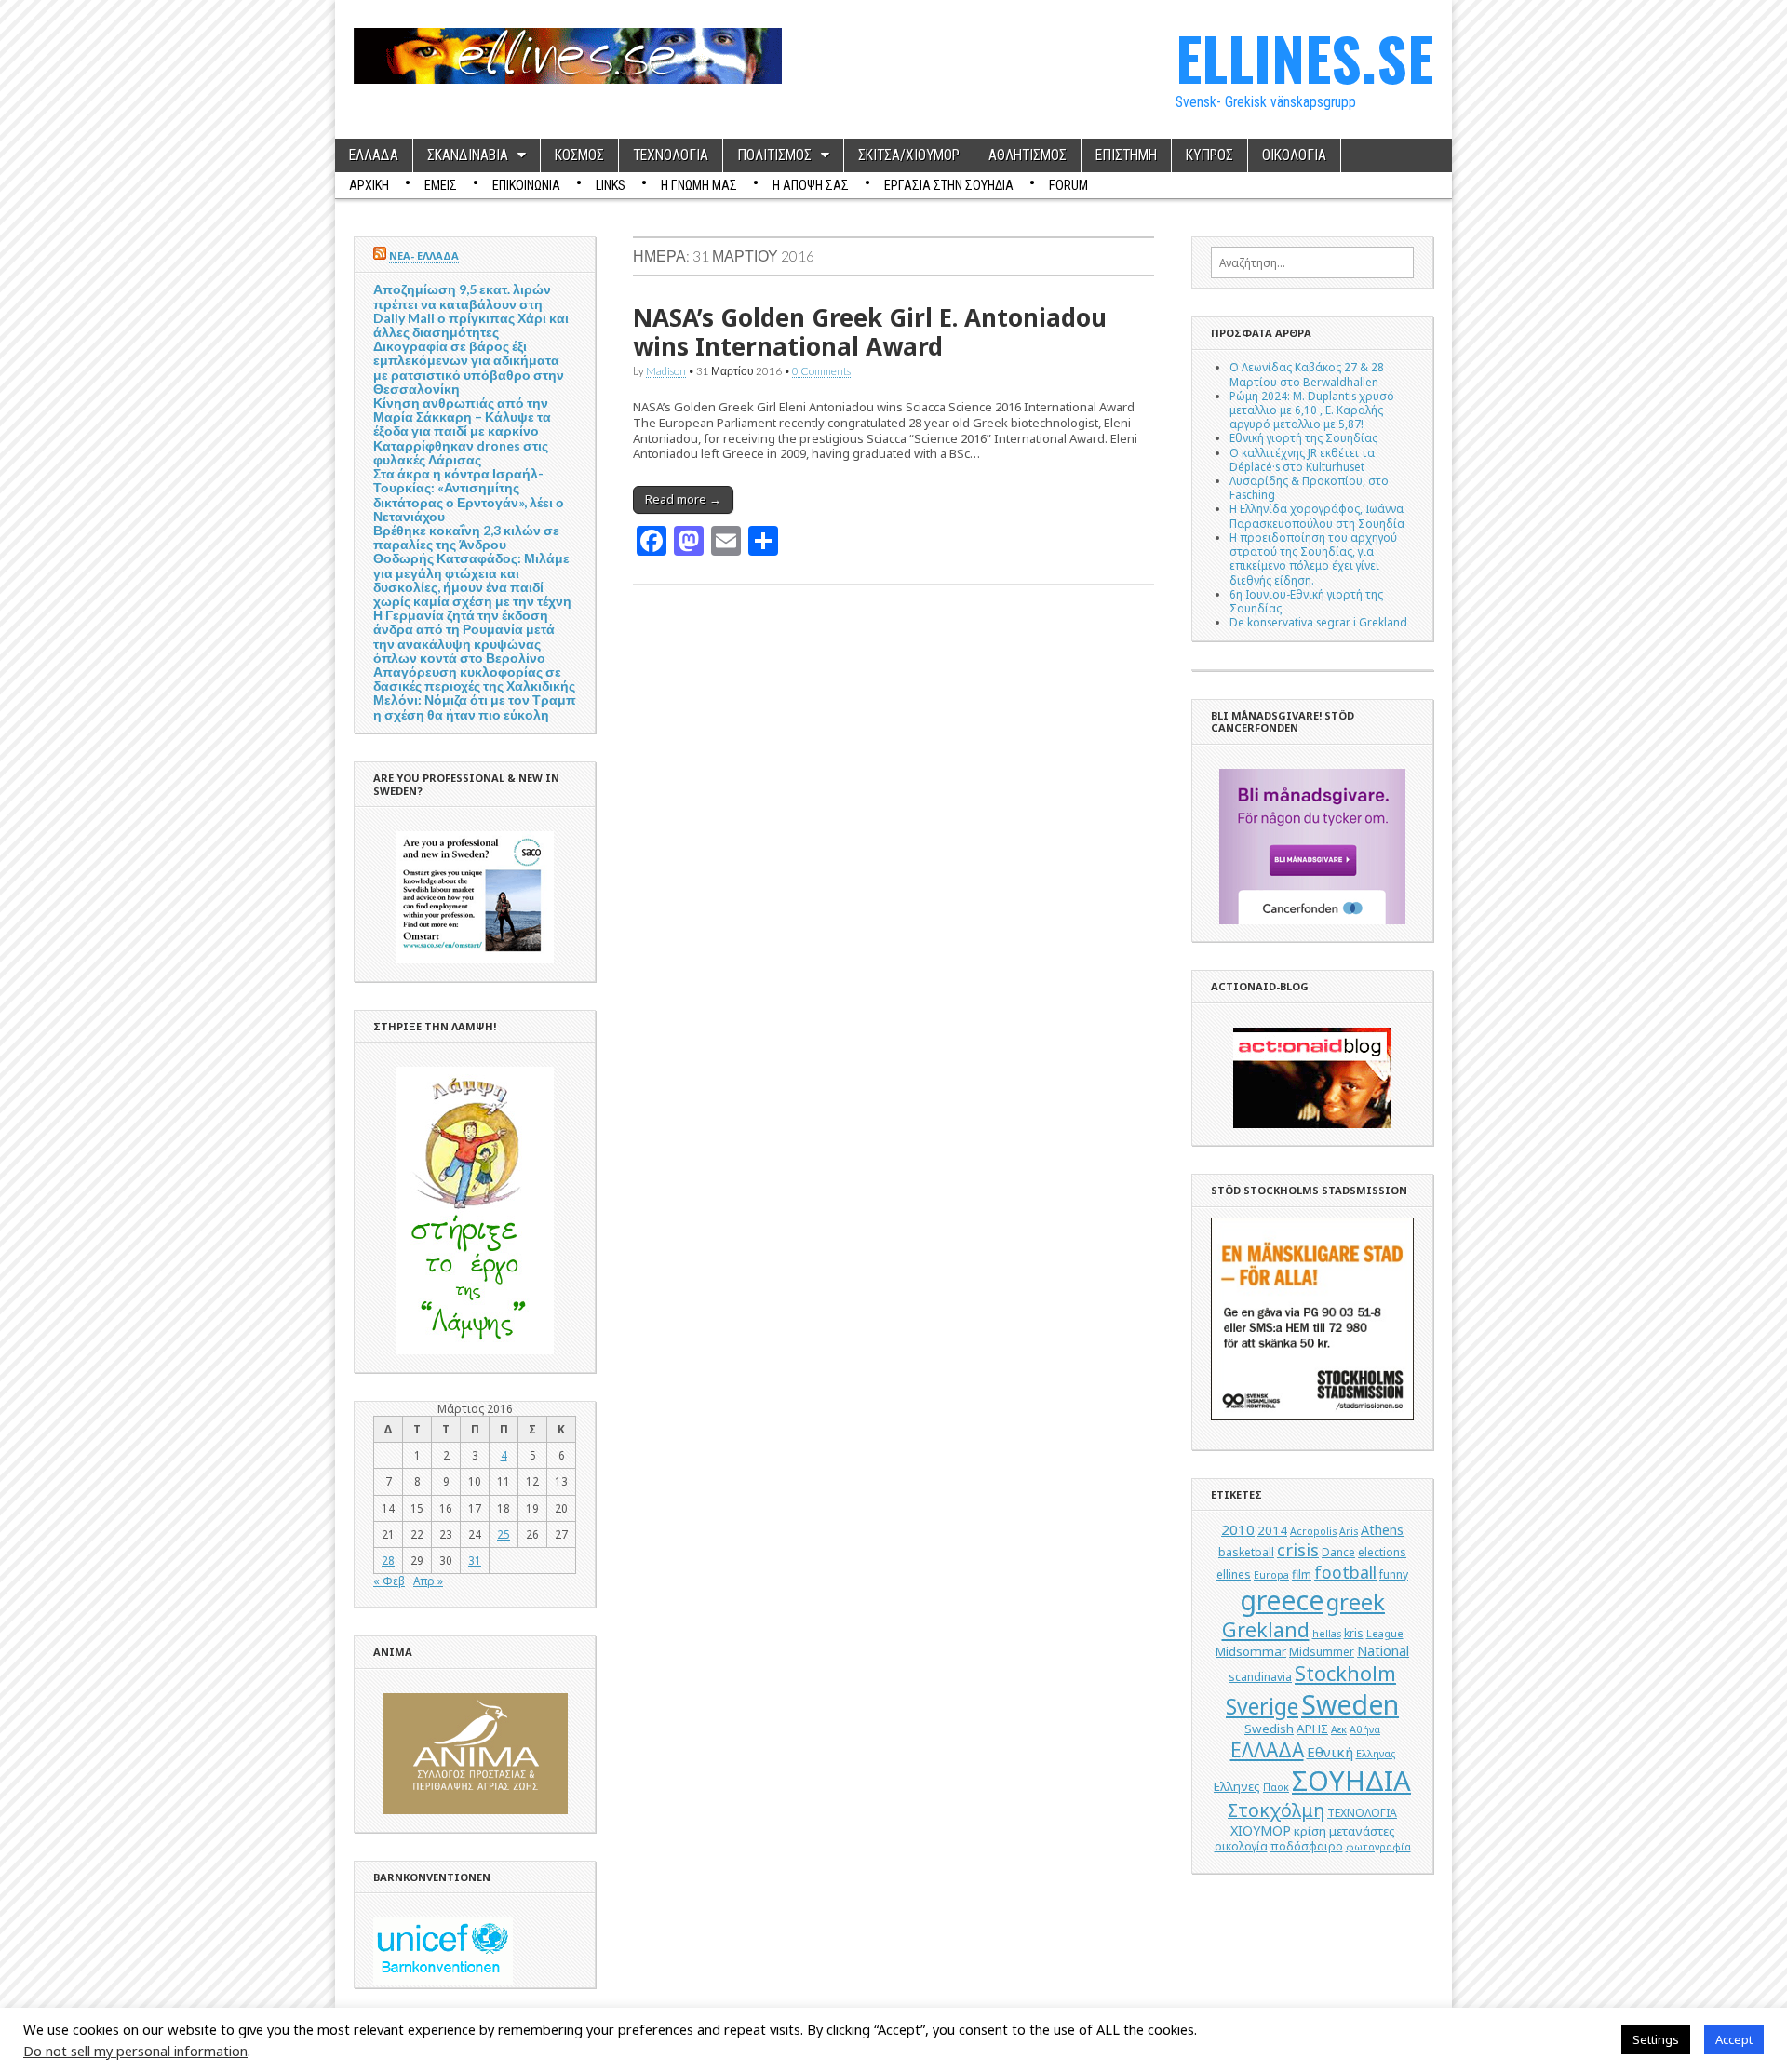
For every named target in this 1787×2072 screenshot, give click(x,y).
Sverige (1262, 1707)
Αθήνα (1365, 1729)
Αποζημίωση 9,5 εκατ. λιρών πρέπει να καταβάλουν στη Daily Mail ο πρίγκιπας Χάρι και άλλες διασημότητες (471, 310)
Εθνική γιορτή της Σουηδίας (1303, 437)
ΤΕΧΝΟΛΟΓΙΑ (671, 155)
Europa (1271, 1575)
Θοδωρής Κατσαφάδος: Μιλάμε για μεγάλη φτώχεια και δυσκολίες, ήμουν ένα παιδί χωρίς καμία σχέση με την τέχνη (472, 579)
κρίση (1310, 1831)
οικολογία (1241, 1846)
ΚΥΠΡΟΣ (1209, 155)
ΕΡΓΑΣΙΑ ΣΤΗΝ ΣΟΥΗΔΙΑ (949, 185)
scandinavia (1260, 1677)
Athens (1382, 1530)
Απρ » (428, 1581)
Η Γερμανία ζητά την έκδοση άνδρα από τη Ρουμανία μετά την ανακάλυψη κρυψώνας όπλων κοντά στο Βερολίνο (464, 636)
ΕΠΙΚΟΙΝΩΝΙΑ (526, 185)
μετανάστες (1362, 1831)
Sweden (1350, 1704)
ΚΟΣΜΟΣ (579, 155)
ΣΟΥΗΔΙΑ (1351, 1781)
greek (1356, 1601)
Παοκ (1276, 1787)
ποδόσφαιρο (1307, 1846)
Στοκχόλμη (1276, 1810)
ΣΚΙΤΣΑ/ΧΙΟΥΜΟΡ (909, 155)
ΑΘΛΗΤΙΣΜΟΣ (1028, 155)
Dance (1338, 1552)
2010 (1238, 1529)
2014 (1272, 1530)
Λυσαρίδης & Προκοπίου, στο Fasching (1309, 487)
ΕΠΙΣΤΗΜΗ (1126, 155)
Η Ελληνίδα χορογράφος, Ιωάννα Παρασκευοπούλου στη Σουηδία (1317, 515)
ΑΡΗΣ (1312, 1729)
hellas (1327, 1634)
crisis (1298, 1550)
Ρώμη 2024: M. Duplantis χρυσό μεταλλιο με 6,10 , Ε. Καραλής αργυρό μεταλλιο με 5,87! (1312, 410)
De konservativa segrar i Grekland (1318, 622)
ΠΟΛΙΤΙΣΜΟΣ (774, 155)
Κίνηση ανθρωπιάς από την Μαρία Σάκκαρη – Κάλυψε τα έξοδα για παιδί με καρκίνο (462, 417)
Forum (1068, 185)
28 (388, 1560)
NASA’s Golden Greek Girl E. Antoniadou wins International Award (870, 332)
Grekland (1266, 1629)
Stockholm (1345, 1673)
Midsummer (1322, 1652)
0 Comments (821, 370)
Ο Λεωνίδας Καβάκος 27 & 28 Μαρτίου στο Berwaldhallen (1307, 374)
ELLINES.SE (1304, 57)
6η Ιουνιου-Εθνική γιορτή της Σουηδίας (1306, 601)
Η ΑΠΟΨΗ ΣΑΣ (811, 185)
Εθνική (1330, 1752)
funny (1394, 1574)
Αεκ (1339, 1729)
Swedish (1269, 1729)
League (1385, 1634)
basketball (1246, 1552)
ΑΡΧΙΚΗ (369, 185)
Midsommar (1251, 1651)
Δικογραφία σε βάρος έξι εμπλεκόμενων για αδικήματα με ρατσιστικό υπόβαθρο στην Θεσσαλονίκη (469, 367)
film (1302, 1574)
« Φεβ (389, 1581)
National (1383, 1651)
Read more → (683, 499)
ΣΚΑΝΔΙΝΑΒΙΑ (468, 155)
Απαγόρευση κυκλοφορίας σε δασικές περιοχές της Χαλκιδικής (474, 679)
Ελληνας (1376, 1754)
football (1345, 1572)
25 (504, 1534)
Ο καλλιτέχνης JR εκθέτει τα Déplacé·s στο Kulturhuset (1302, 459)
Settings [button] (1656, 2039)
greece (1282, 1600)
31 (475, 1560)
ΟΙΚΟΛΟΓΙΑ (1294, 155)
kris (1354, 1633)
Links (611, 185)
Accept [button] (1734, 2039)
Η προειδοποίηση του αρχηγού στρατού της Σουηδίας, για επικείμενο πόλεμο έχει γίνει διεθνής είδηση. (1313, 558)
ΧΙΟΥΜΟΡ (1261, 1830)
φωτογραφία (1378, 1847)
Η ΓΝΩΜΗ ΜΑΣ (699, 185)
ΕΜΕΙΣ (441, 185)
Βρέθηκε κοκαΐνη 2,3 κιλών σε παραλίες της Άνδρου (466, 537)
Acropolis (1313, 1531)
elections (1382, 1552)
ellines (1234, 1574)
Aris (1349, 1531)
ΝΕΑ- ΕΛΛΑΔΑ (424, 256)
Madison (666, 370)
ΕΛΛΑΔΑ (374, 155)
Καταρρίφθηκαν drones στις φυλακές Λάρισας (461, 452)
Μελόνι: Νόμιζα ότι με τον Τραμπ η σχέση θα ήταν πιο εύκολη (475, 706)
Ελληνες (1237, 1786)
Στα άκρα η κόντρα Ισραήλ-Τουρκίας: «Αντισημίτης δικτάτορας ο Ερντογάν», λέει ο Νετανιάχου (469, 495)
